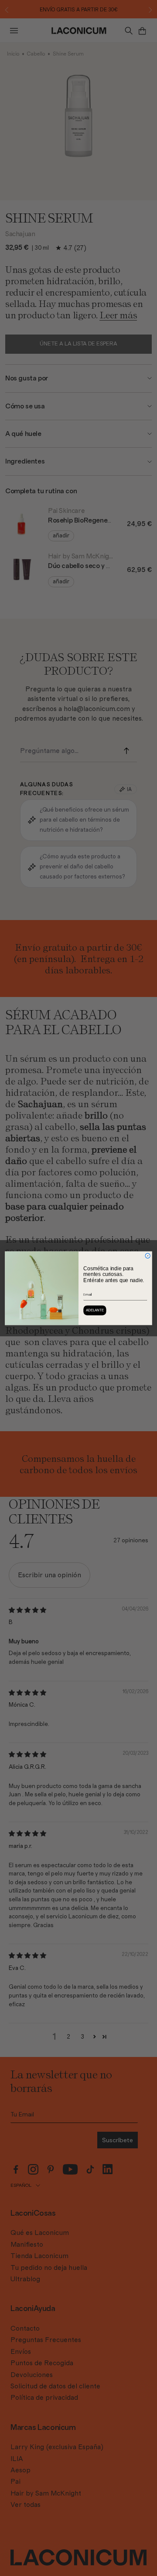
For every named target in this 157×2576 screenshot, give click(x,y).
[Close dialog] (148, 1256)
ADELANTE (95, 1310)
